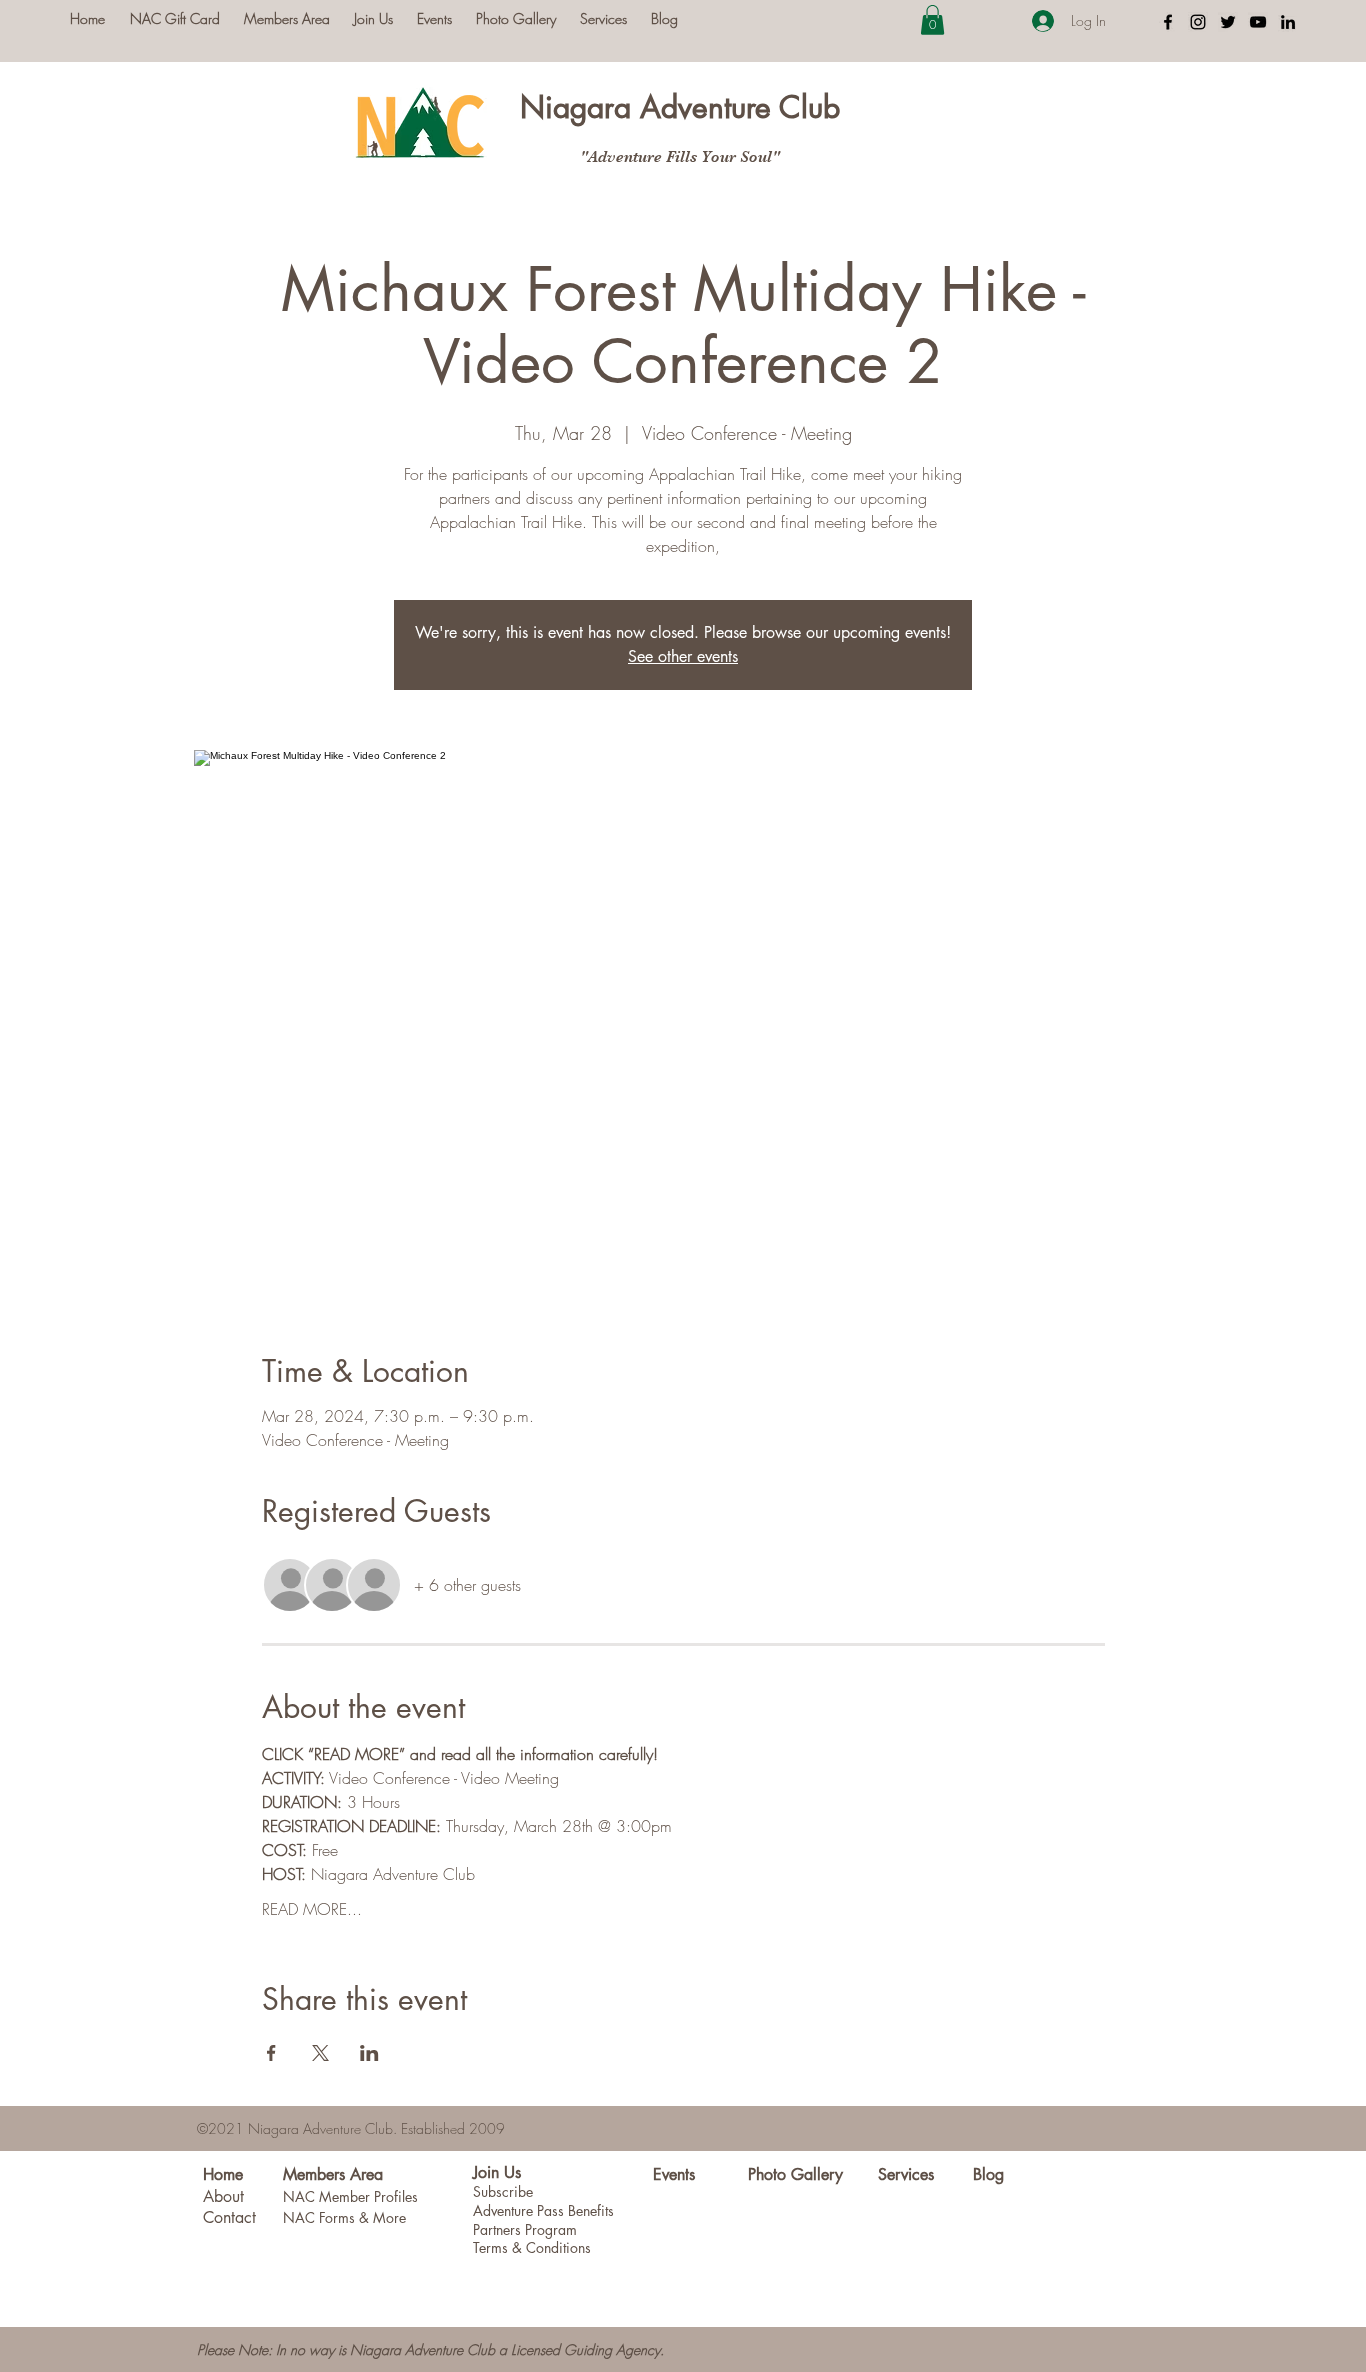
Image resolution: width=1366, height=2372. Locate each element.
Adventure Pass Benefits (543, 2210)
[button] (932, 20)
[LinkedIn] (1288, 22)
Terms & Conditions (532, 2247)
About (223, 2196)
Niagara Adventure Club (680, 107)
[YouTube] (1258, 22)
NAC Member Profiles (350, 2196)
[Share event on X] (320, 2053)
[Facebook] (1168, 22)
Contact (229, 2217)
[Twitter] (1228, 22)
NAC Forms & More (344, 2217)
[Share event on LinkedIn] (369, 2053)
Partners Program (525, 2229)
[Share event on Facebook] (271, 2053)
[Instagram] (1198, 22)
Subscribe (503, 2191)
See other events (683, 656)
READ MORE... (312, 1909)
